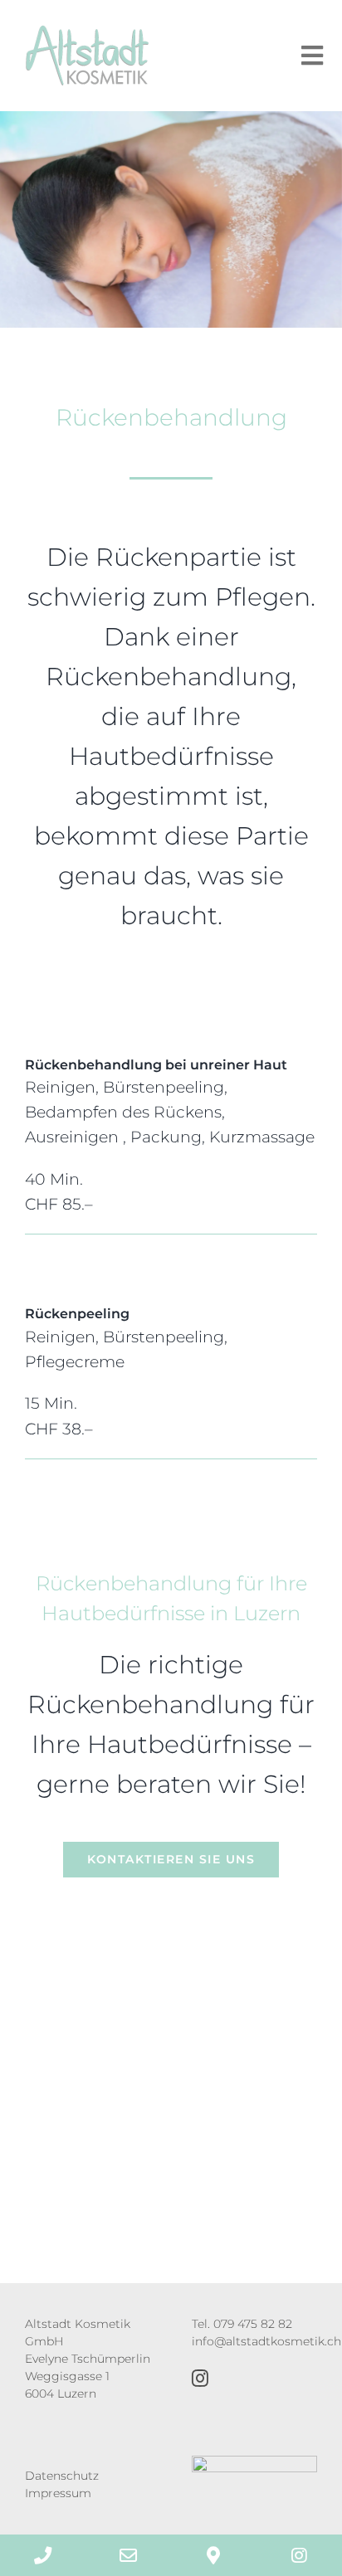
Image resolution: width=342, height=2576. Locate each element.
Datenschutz (62, 2476)
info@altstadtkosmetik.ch (266, 2341)
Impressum (58, 2493)
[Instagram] (200, 2379)
